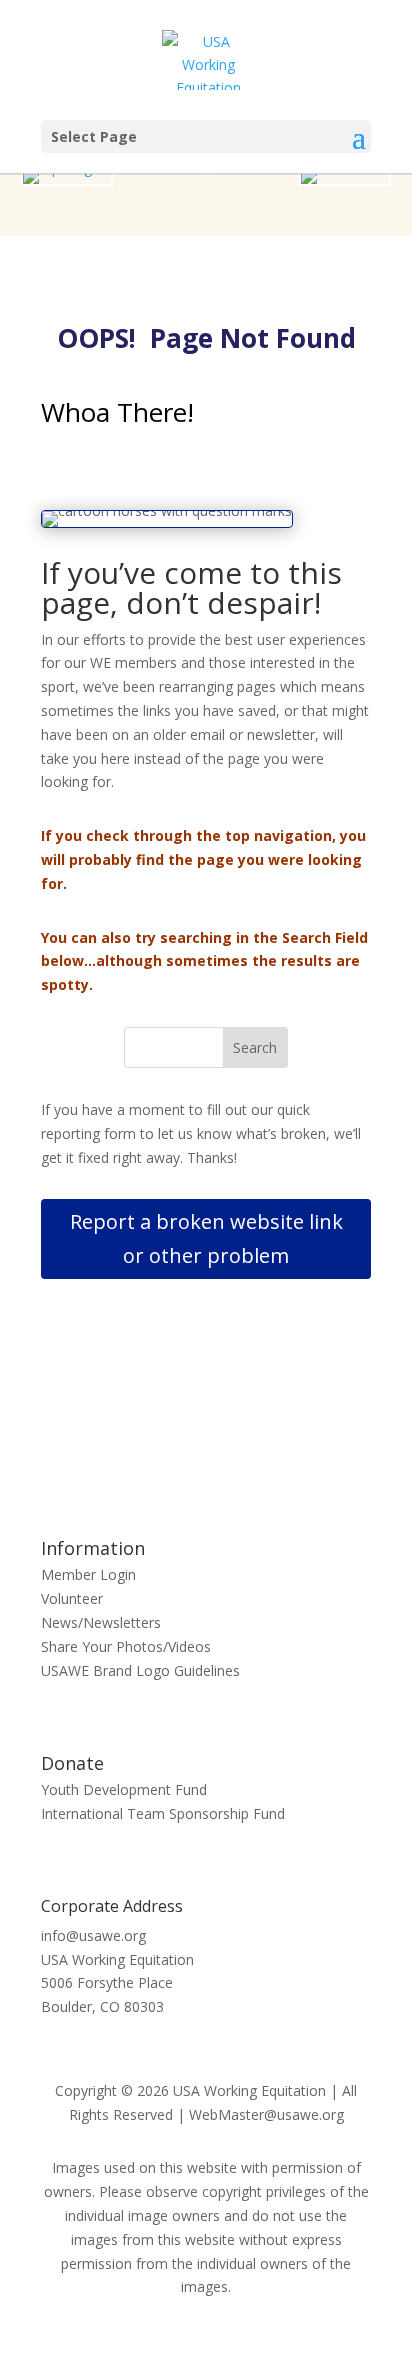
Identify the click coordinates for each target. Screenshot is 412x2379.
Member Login (88, 1574)
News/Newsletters (101, 1622)
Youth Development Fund (124, 1789)
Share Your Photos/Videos (126, 1646)
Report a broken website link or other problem (206, 1238)
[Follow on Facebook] (186, 1455)
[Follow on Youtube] (146, 1455)
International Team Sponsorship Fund (163, 1813)
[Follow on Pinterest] (226, 1455)
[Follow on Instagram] (266, 1455)
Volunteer (72, 1598)
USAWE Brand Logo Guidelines (140, 1670)
